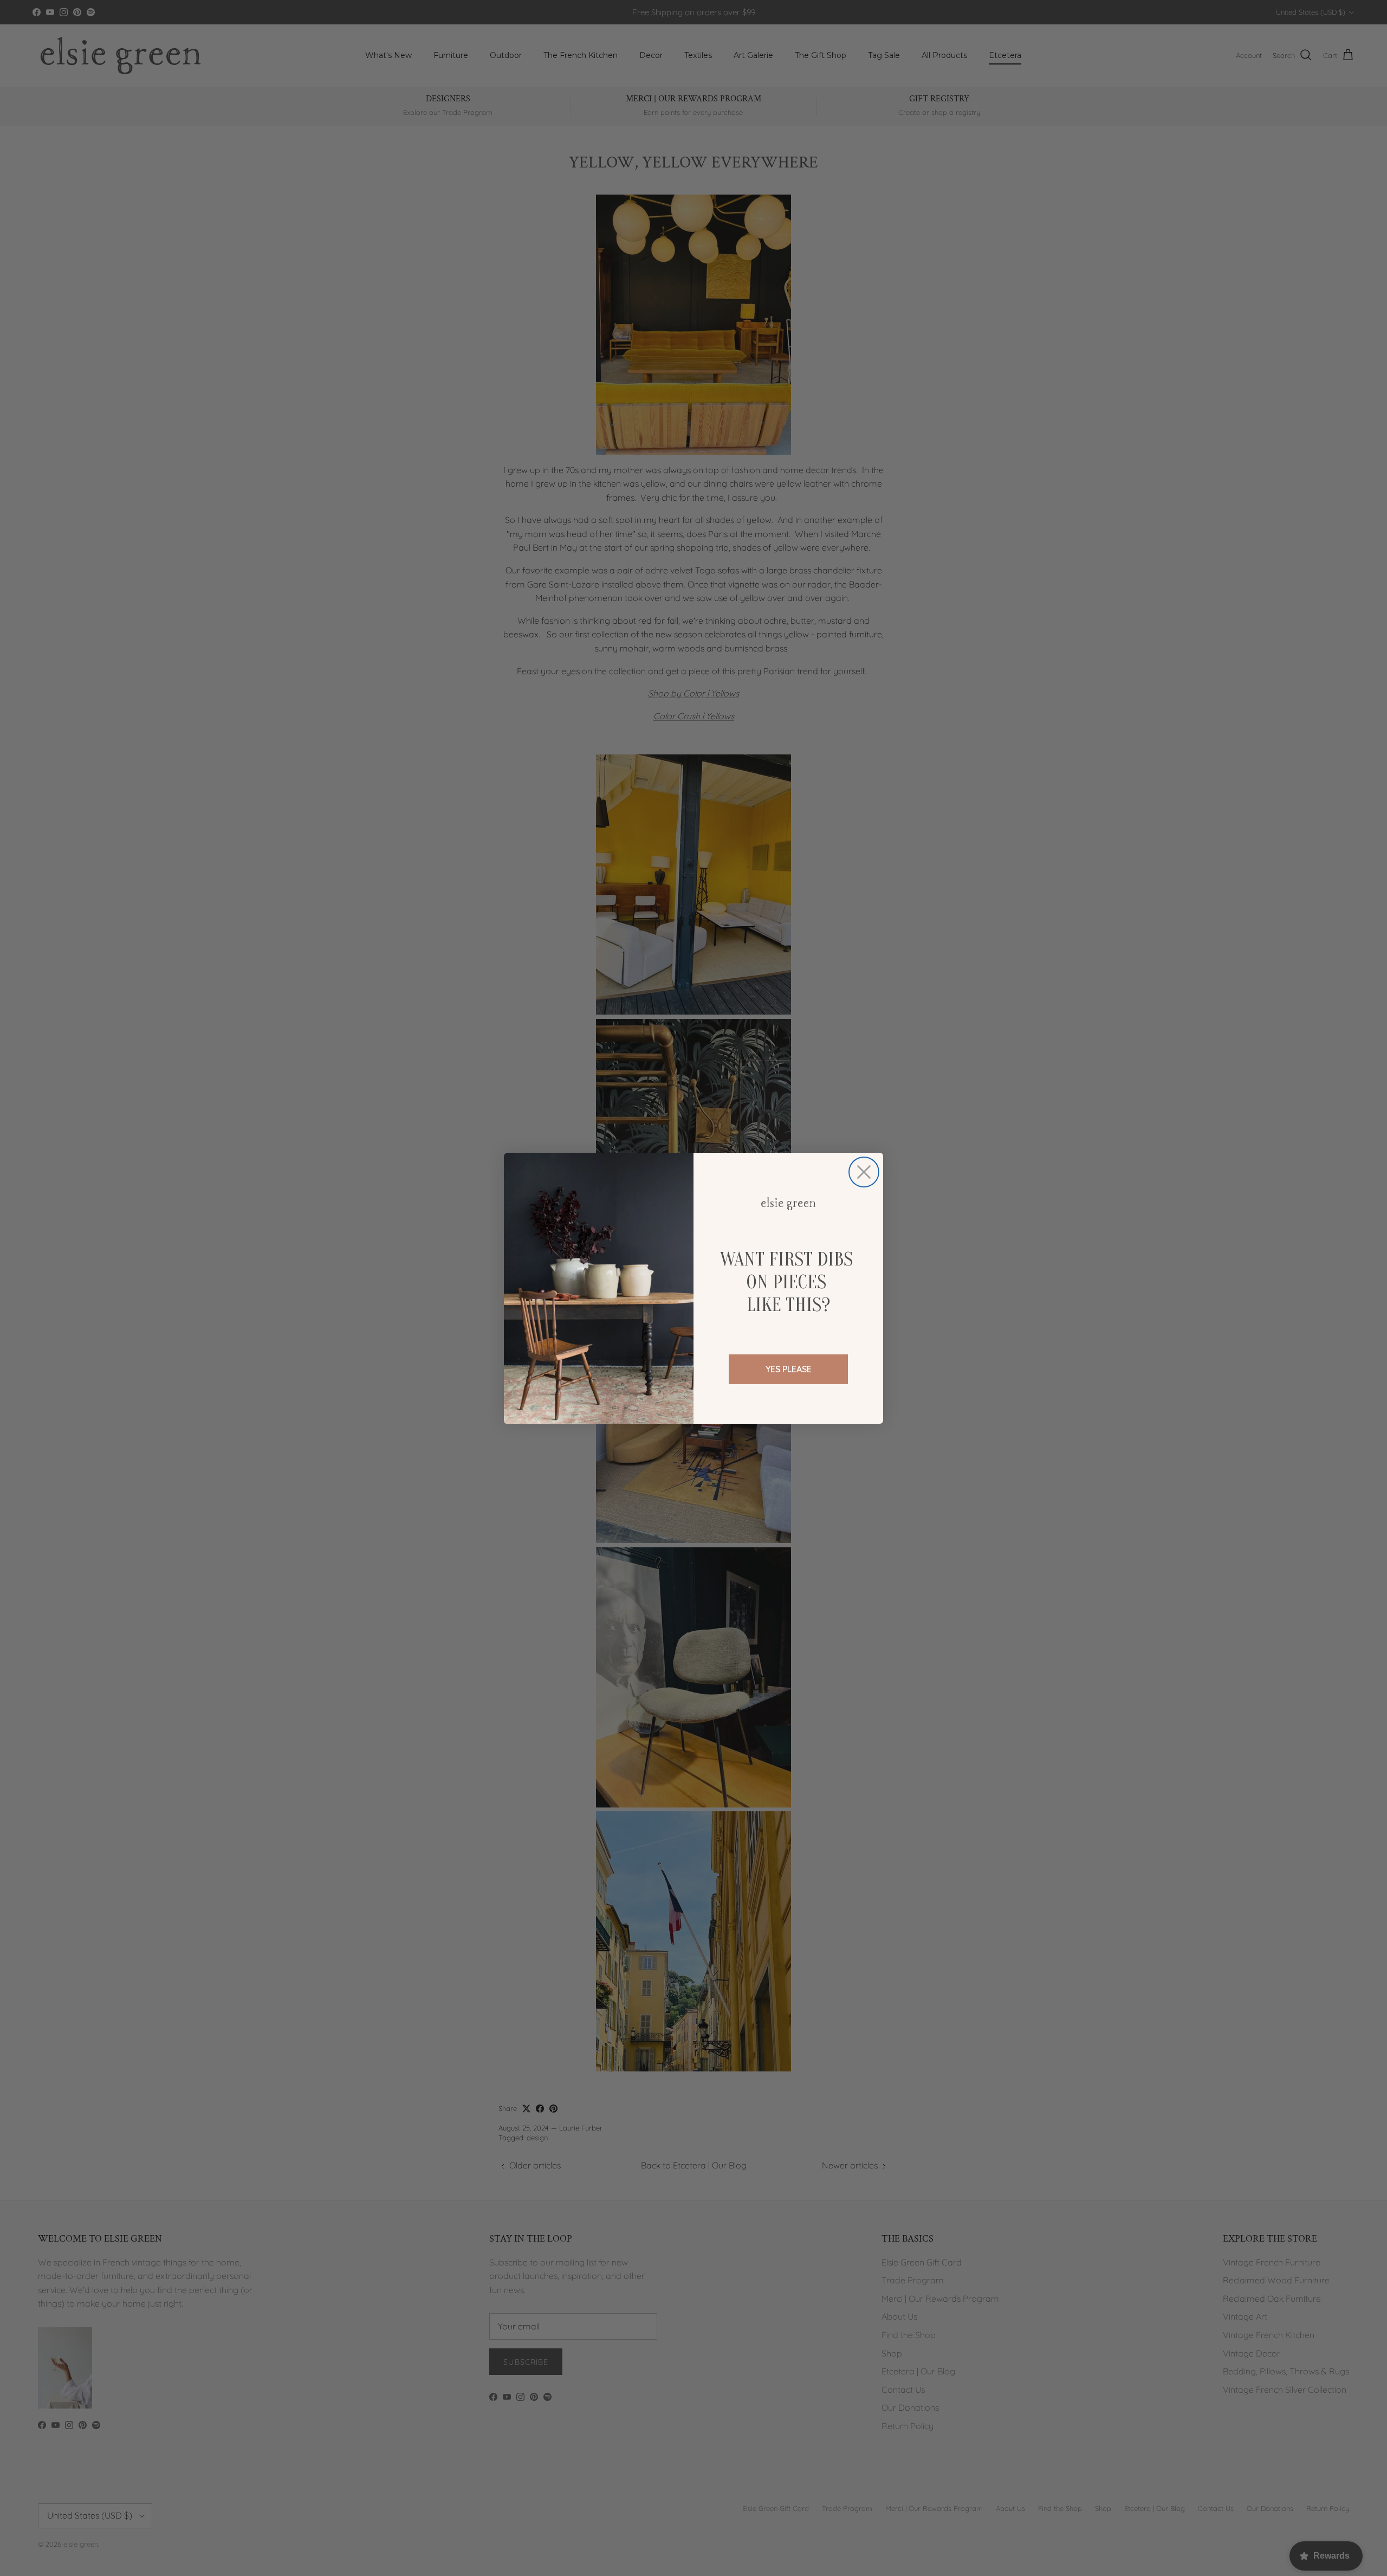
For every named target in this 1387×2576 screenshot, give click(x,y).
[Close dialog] (864, 1172)
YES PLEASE (789, 1369)
